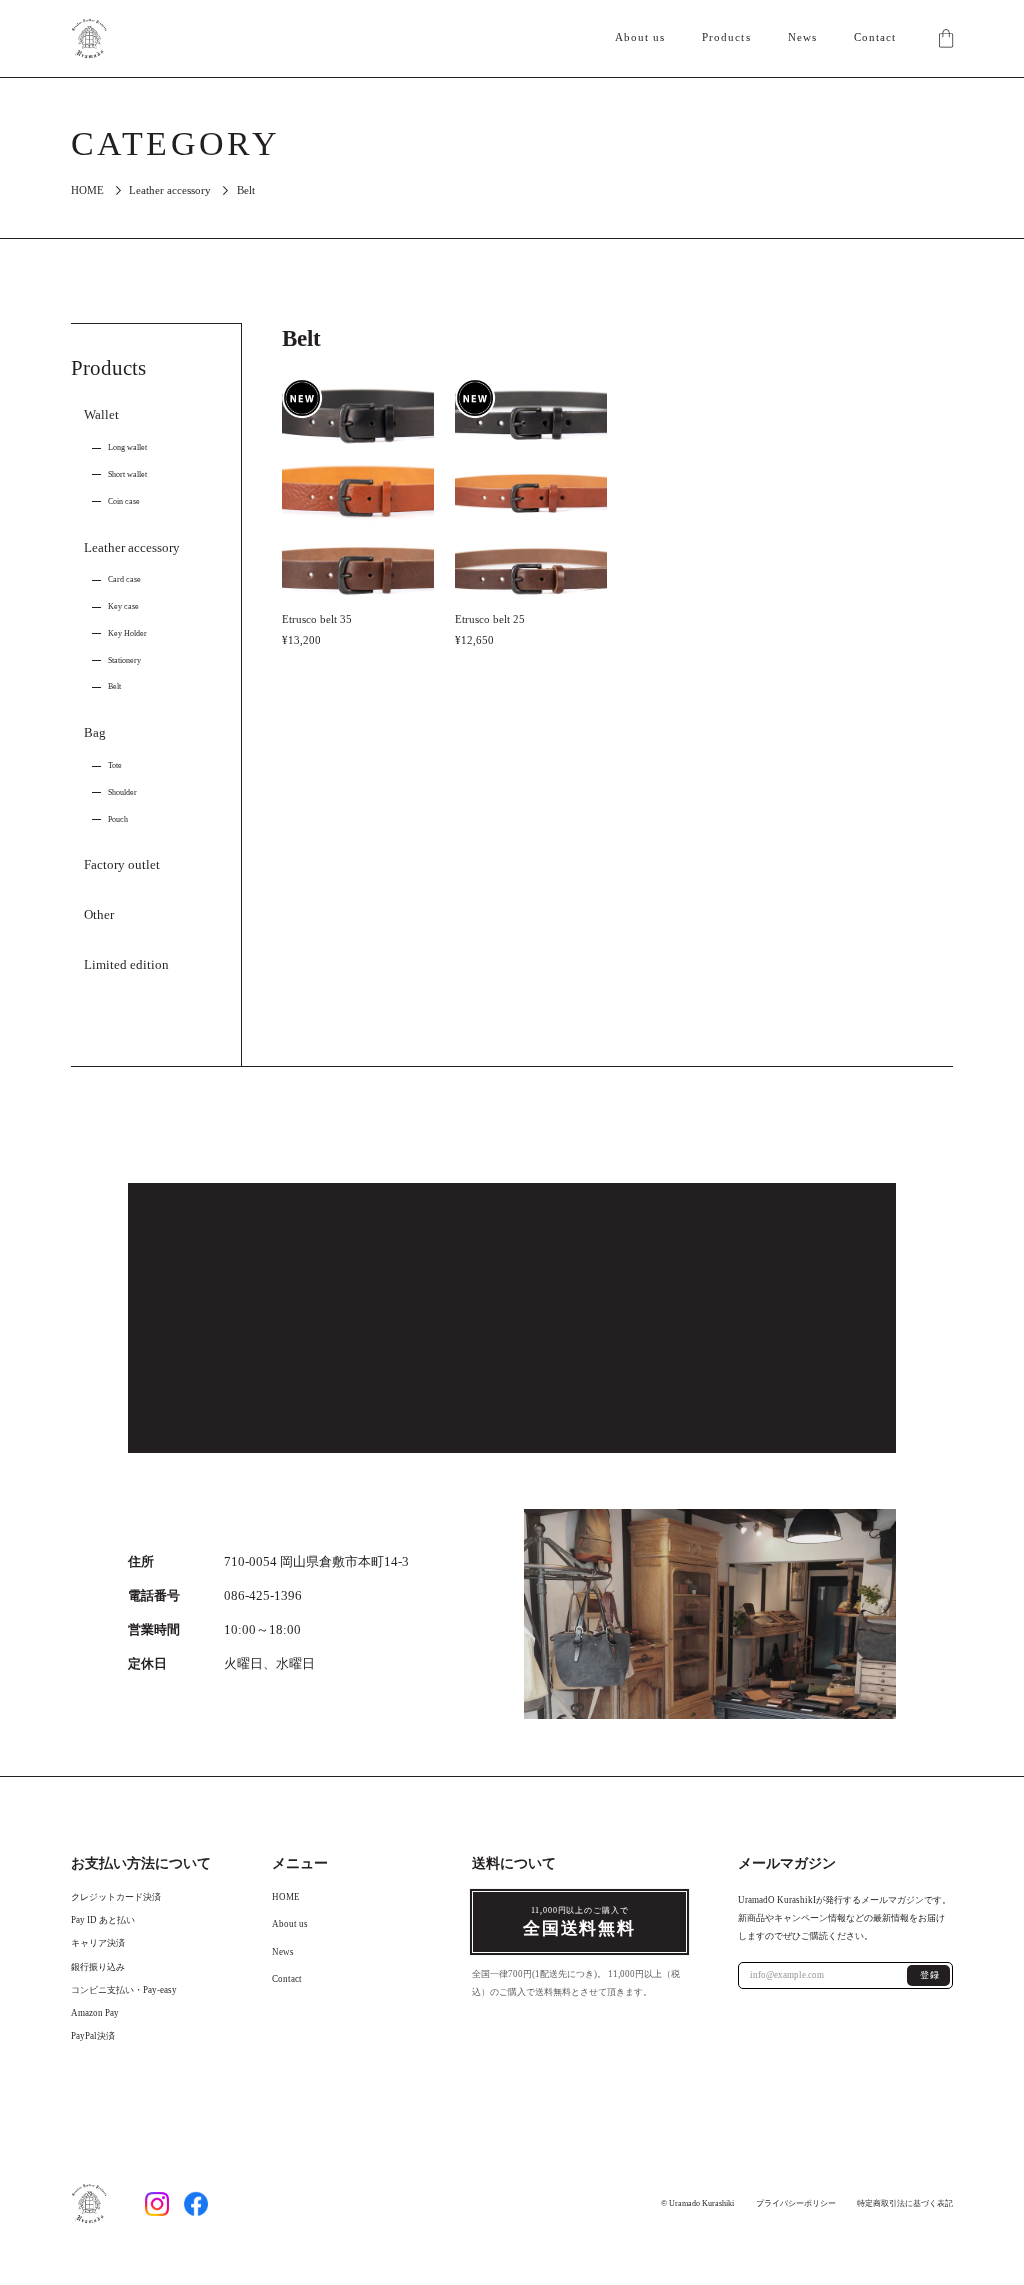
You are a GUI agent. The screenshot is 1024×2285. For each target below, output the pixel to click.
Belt (114, 686)
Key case (123, 606)
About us (640, 37)
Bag (95, 733)
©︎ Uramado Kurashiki (697, 2202)
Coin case (124, 501)
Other (99, 915)
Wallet (101, 415)
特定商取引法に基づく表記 (905, 2202)
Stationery (124, 660)
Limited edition (126, 965)
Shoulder (122, 792)
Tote (115, 765)
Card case (124, 579)
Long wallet (127, 447)
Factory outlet (122, 865)
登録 (930, 1975)
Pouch (118, 819)
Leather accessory (170, 190)
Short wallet (127, 474)
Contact (875, 37)
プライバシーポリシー (796, 2202)
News (802, 37)
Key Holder (127, 633)
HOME (87, 190)
